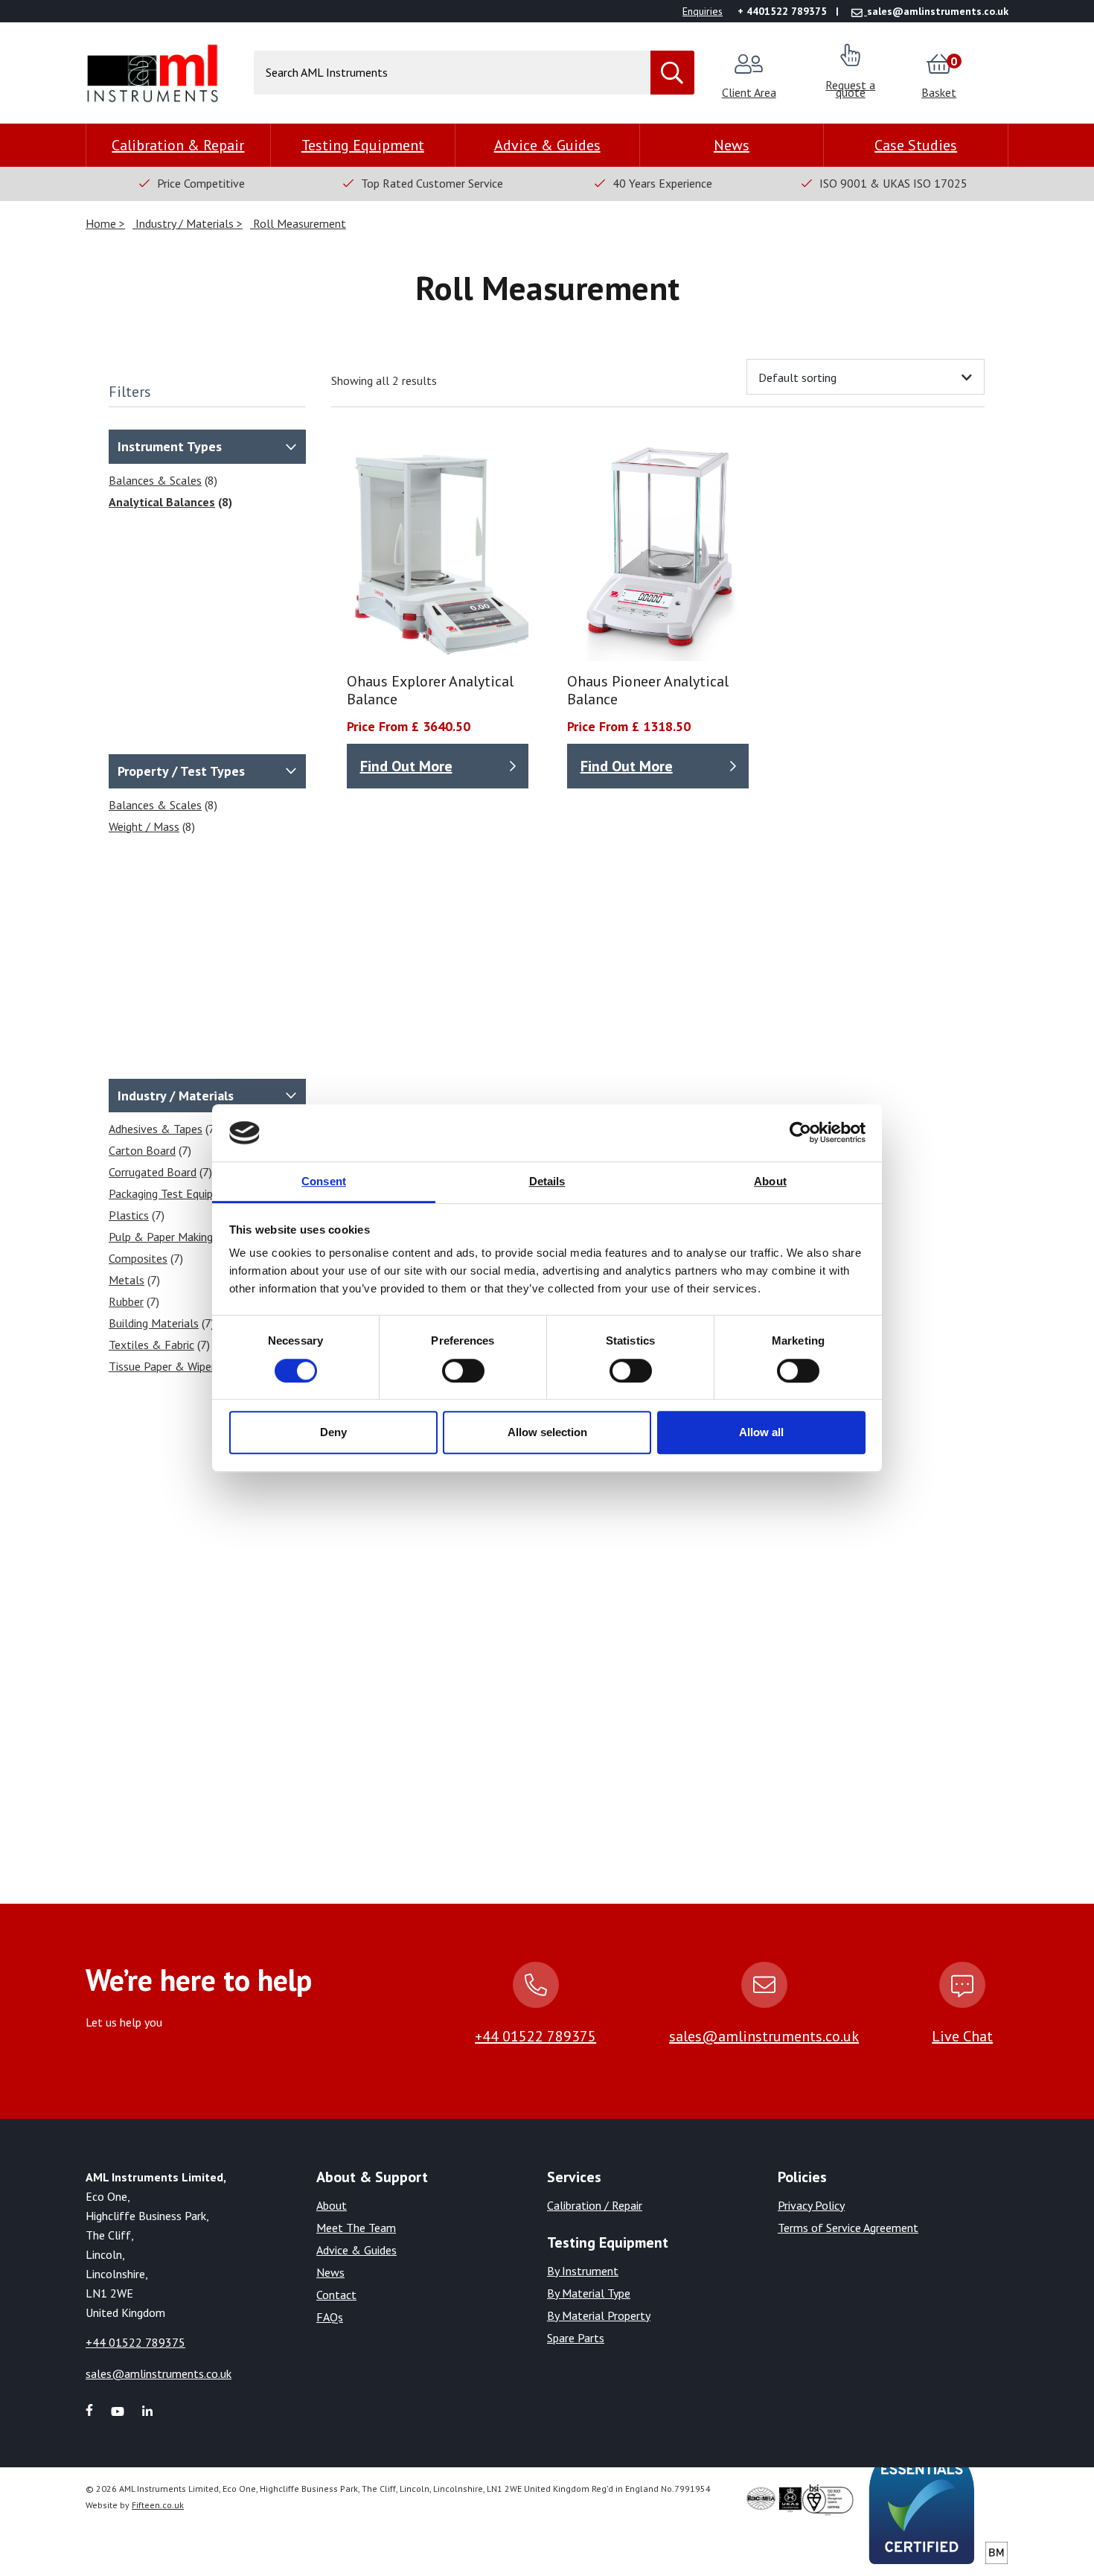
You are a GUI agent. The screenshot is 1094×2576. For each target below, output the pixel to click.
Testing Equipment (363, 145)
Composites (138, 1258)
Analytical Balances (162, 502)
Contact (336, 2295)
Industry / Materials (185, 223)
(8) (163, 480)
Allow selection (547, 1432)
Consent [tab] (324, 1181)
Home (102, 223)
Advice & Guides (547, 145)
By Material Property (599, 2315)
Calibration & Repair (178, 145)
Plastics (129, 1215)
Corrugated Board (153, 1172)
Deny (333, 1432)
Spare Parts (576, 2338)
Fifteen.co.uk (158, 2505)
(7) (163, 1129)
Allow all (761, 1432)
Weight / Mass (144, 826)
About (332, 2205)
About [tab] (770, 1181)
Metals (127, 1280)
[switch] (463, 1371)
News (732, 145)
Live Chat (962, 2036)
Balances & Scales (155, 480)
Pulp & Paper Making (161, 1237)
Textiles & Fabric (151, 1345)
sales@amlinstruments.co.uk (764, 2036)
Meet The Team (356, 2228)
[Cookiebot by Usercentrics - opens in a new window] (800, 1133)
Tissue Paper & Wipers (164, 1366)
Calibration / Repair (595, 2205)
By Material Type (589, 2293)
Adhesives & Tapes (156, 1129)
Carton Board (142, 1150)
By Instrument (583, 2271)
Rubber (126, 1301)
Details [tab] (547, 1181)
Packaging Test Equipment (174, 1193)
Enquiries (703, 11)
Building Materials (154, 1323)
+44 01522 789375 (535, 2036)
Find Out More (406, 766)
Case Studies (916, 145)
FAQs (330, 2317)
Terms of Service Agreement (848, 2228)
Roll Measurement (298, 223)
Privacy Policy (811, 2205)
